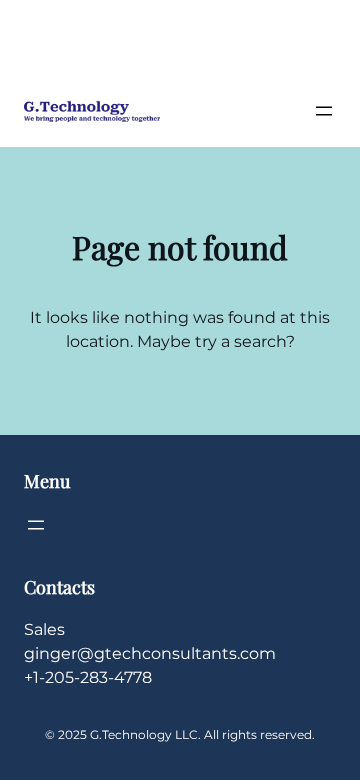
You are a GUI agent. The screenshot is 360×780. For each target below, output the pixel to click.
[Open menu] (324, 111)
